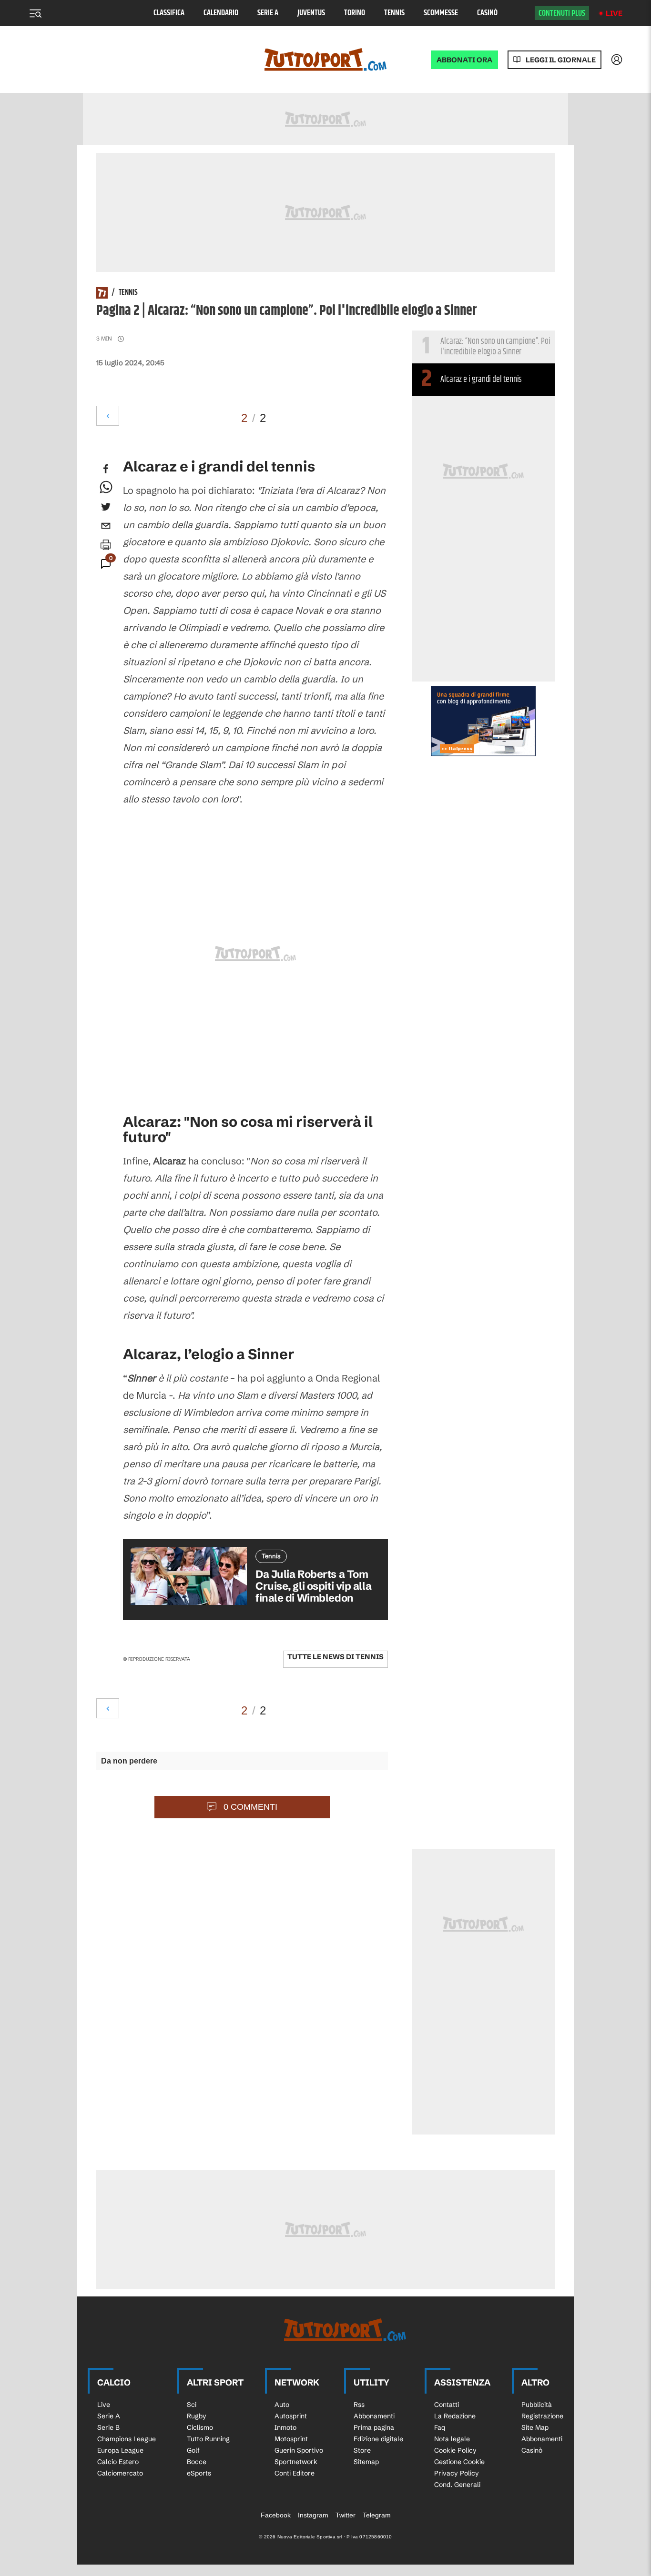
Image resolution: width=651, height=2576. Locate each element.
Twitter (346, 2515)
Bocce (197, 2462)
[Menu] (35, 13)
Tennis (394, 13)
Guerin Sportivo (299, 2450)
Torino (355, 13)
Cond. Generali (457, 2485)
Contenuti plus (562, 13)
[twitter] (106, 507)
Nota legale (452, 2439)
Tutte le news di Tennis (336, 1657)
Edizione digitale (378, 2439)
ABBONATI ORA (464, 60)
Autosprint (291, 2416)
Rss (359, 2405)
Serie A (268, 13)
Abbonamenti (374, 2416)
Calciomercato (120, 2473)
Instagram (313, 2515)
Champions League (127, 2439)
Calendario (221, 13)
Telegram (377, 2515)
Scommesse (441, 13)
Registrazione (542, 2416)
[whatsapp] (106, 488)
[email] (106, 526)
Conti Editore (295, 2473)
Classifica (169, 13)
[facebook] (106, 469)
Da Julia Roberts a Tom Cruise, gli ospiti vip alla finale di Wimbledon (313, 1586)
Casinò (487, 13)
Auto (282, 2405)
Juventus (311, 13)
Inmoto (285, 2427)
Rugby (197, 2416)
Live (614, 13)
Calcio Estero (118, 2462)
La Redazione (455, 2416)
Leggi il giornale (561, 60)
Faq (440, 2427)
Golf (193, 2450)
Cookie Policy (455, 2450)
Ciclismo (200, 2427)
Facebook (276, 2515)
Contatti (447, 2405)
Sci (192, 2405)
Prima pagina (374, 2427)
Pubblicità (537, 2405)
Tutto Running (208, 2439)
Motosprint (291, 2439)
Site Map (535, 2427)
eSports (199, 2473)
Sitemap (366, 2462)
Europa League (120, 2450)
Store (362, 2450)
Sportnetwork (296, 2462)
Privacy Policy (457, 2473)
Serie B (108, 2427)
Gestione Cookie (459, 2462)
